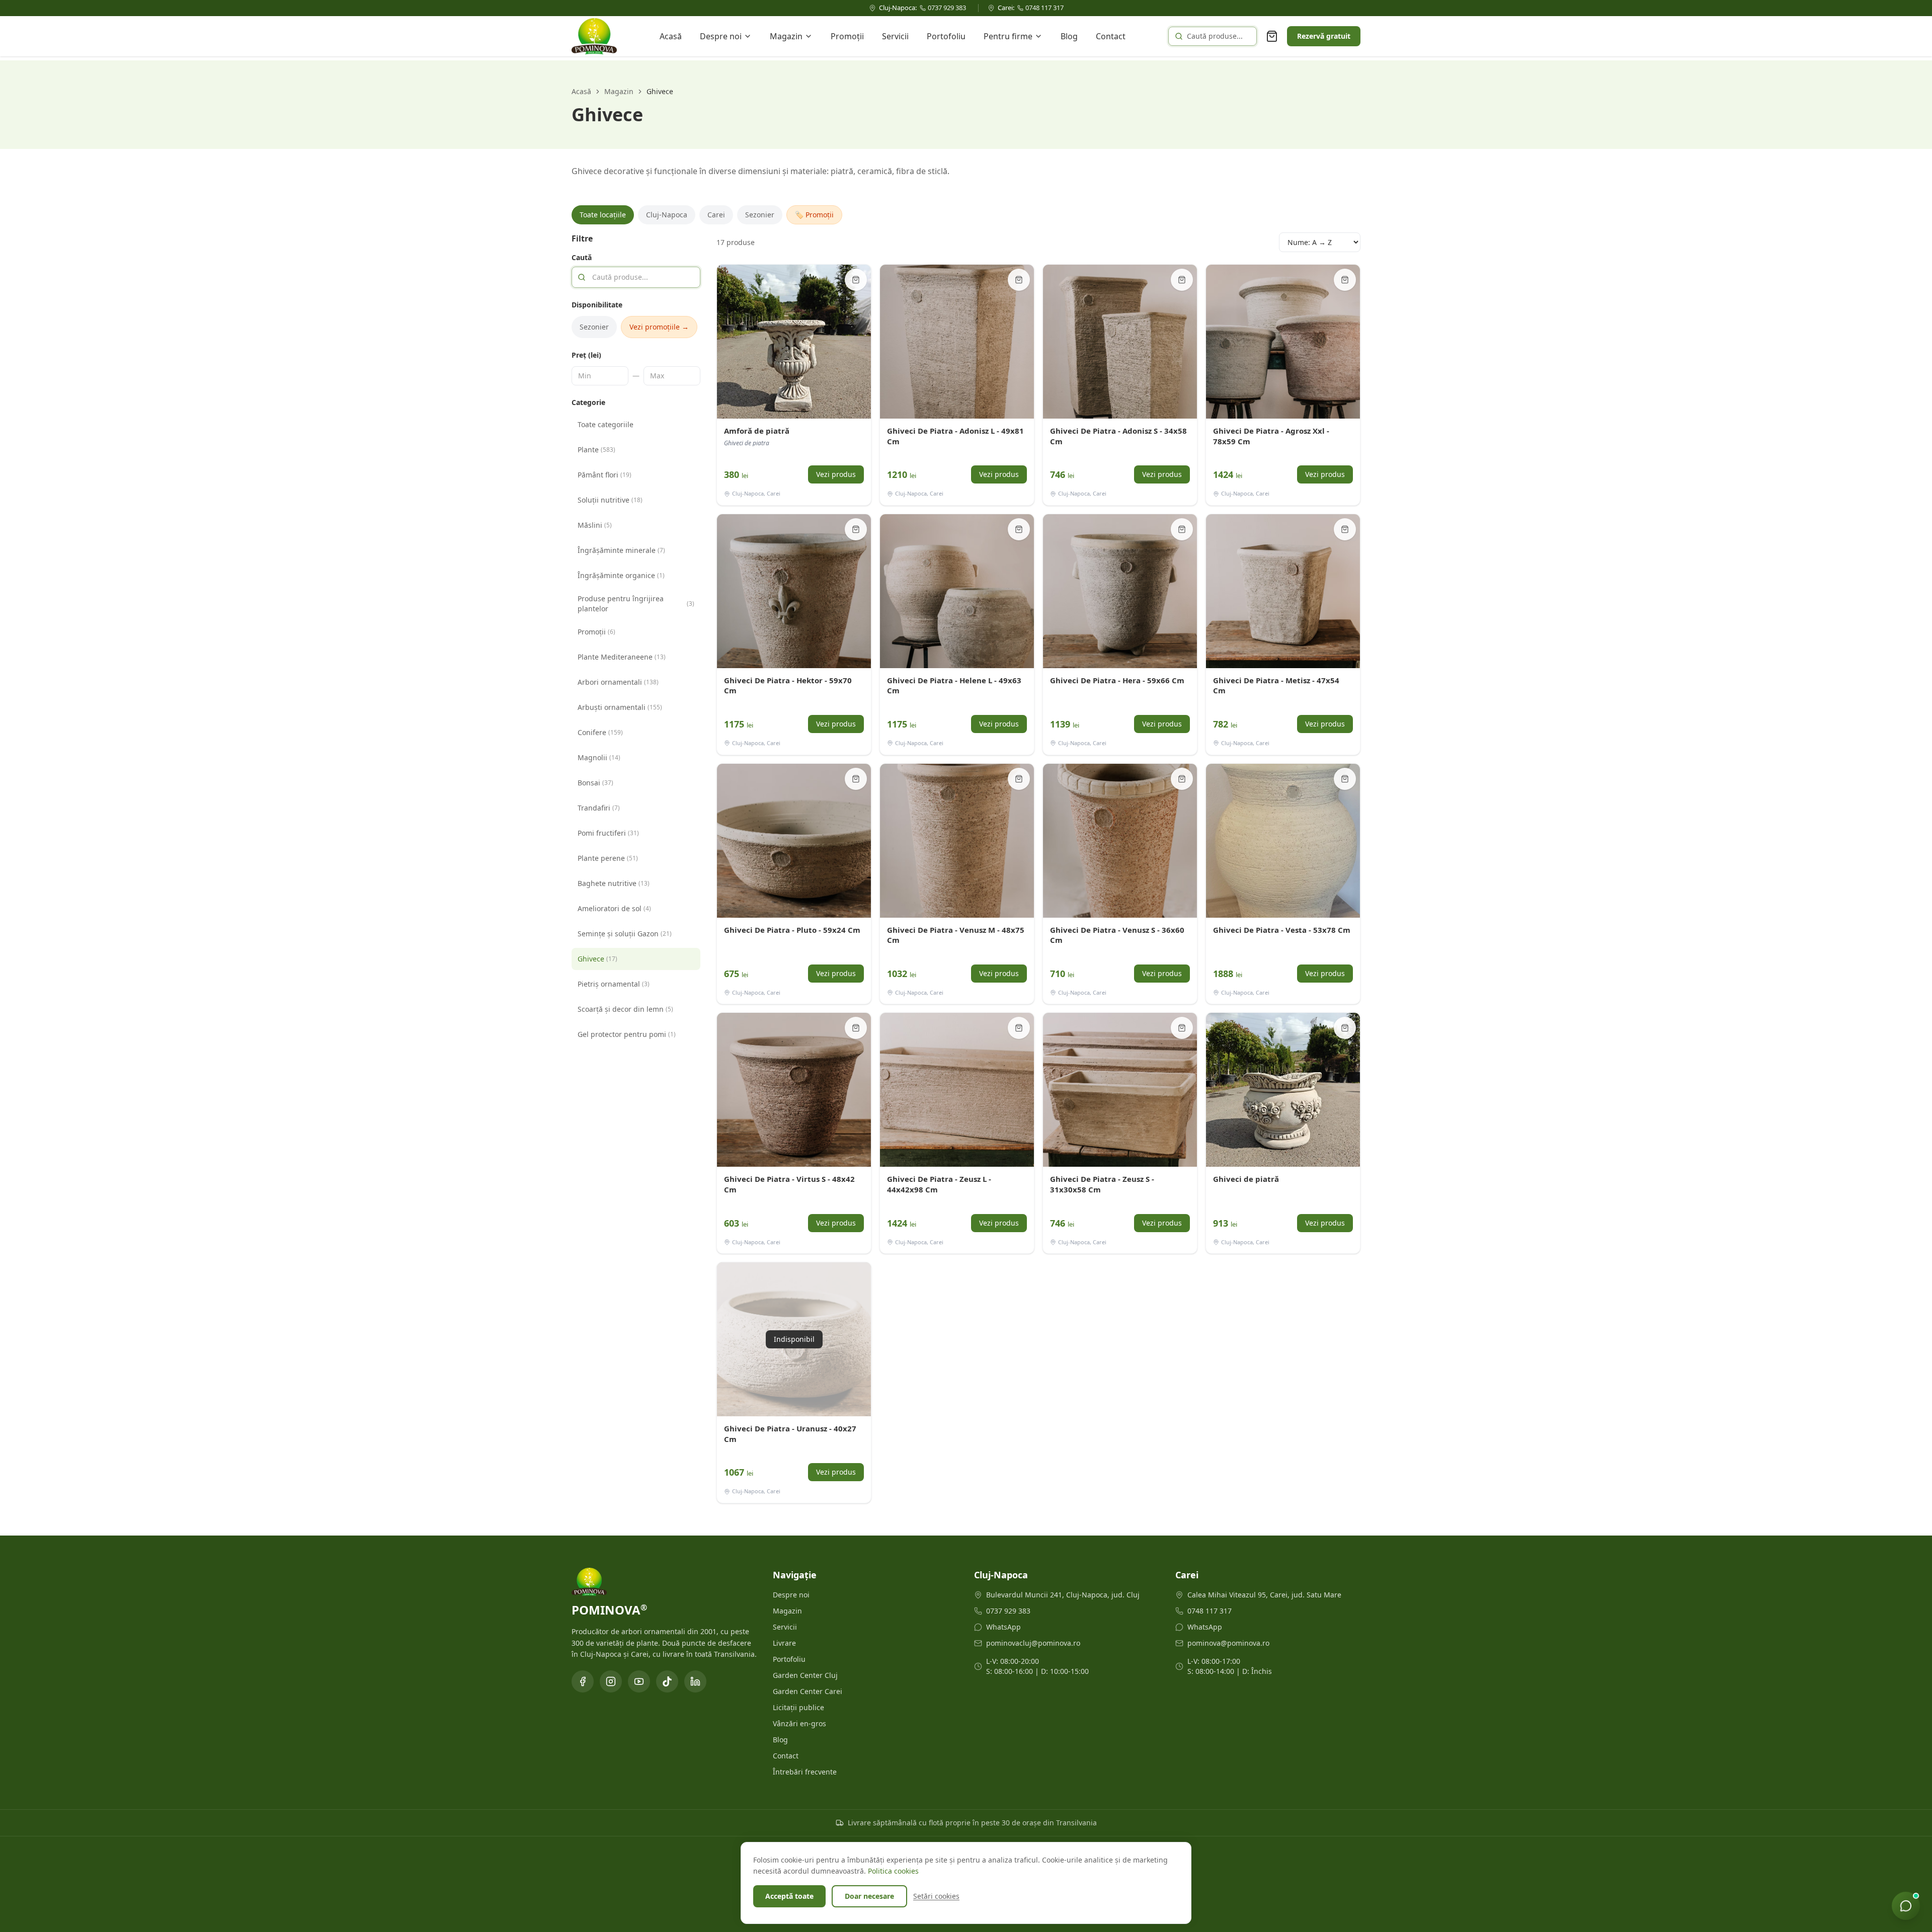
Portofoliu (946, 36)
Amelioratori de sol (614, 908)
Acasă (671, 36)
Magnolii (599, 757)
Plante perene (608, 858)
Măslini (595, 525)
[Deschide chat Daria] (1906, 1906)
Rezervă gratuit (1324, 36)
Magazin (786, 36)
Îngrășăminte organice (621, 575)
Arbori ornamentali (618, 682)
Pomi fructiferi (608, 833)
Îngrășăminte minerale (621, 550)
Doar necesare (869, 1896)
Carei (716, 215)
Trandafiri (599, 808)
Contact (1111, 36)
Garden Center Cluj (805, 1675)
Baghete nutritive (614, 883)
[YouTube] (639, 1681)
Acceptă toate (789, 1896)
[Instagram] (611, 1681)
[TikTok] (667, 1681)
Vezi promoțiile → (659, 327)
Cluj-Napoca (667, 215)
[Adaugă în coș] (856, 280)
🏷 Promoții (814, 215)
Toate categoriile (606, 424)
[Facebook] (583, 1681)
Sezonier (760, 215)
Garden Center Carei (808, 1691)
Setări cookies (936, 1896)
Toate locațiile (603, 215)
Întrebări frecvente (805, 1772)
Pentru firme (1008, 36)
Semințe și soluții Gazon (625, 934)
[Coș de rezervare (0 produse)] (1272, 36)
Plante (596, 450)
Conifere (600, 732)
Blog (1069, 36)
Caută (582, 257)
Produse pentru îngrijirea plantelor (636, 603)
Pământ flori (605, 475)
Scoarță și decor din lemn (625, 1009)
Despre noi (721, 36)
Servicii (895, 36)
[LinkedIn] (695, 1681)
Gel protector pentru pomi (627, 1034)
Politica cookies (893, 1871)
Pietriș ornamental (614, 984)
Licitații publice (798, 1707)
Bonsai (595, 783)
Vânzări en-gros (799, 1723)
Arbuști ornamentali (620, 707)
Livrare (784, 1643)
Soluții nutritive (610, 500)
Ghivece (597, 959)
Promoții (847, 36)
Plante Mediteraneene (622, 657)
